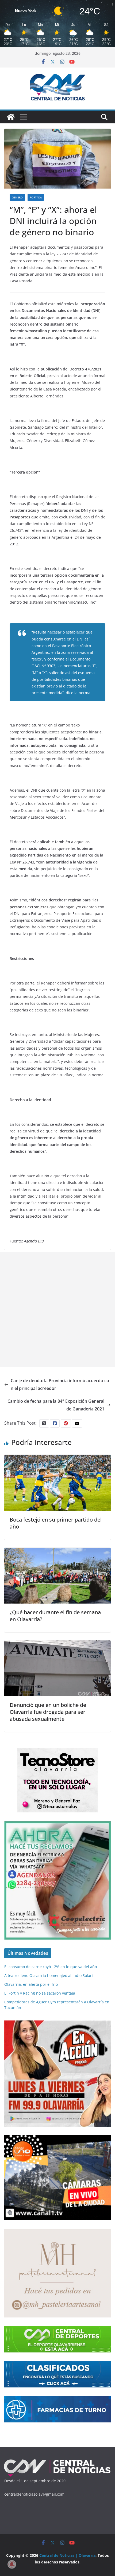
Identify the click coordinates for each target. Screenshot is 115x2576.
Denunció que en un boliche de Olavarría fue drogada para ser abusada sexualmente (48, 1712)
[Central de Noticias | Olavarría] (11, 117)
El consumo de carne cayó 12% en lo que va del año (51, 1967)
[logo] (57, 2461)
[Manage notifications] (12, 2564)
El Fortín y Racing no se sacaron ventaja (40, 1993)
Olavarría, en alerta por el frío (31, 1984)
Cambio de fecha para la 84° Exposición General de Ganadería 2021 (56, 1405)
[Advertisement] (57, 1309)
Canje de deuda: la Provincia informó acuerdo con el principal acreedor (60, 1384)
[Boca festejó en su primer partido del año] (57, 1459)
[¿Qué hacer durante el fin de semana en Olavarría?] (57, 1551)
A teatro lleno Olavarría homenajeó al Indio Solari (49, 1975)
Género (17, 197)
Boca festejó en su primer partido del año (56, 1523)
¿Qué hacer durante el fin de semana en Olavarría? (55, 1616)
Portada (36, 197)
